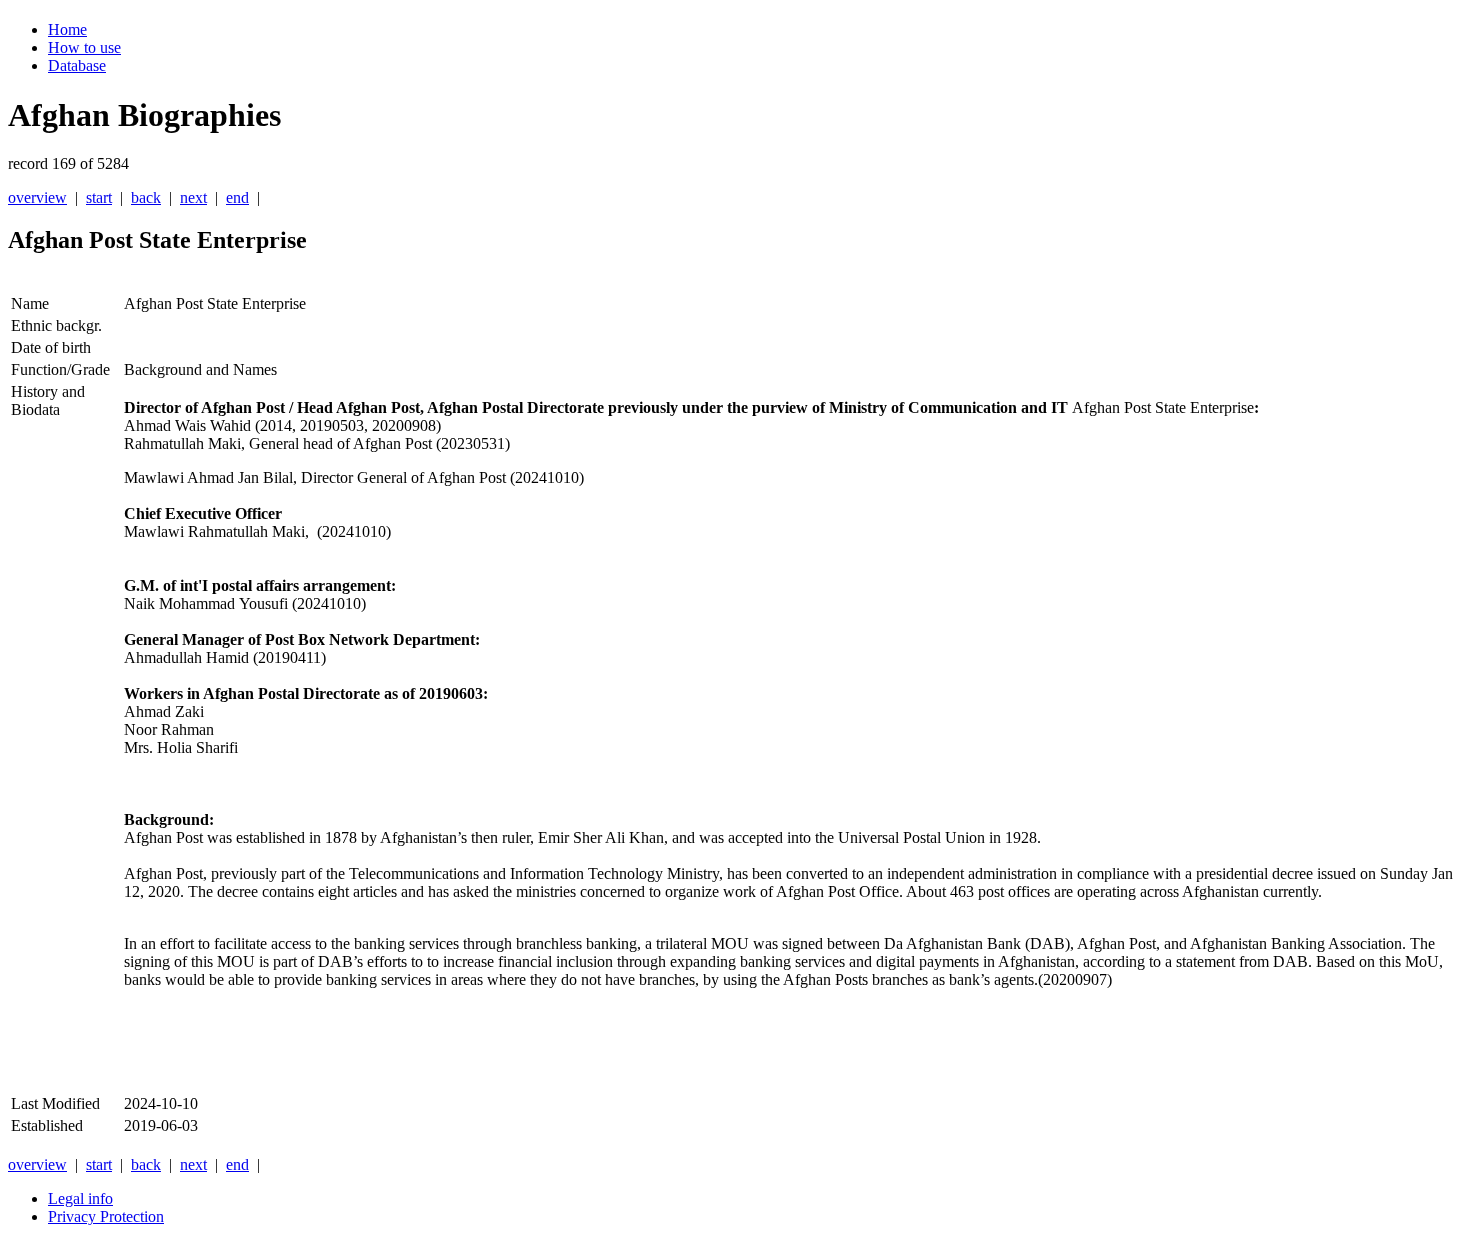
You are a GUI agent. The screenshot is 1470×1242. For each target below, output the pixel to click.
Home (67, 29)
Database (77, 65)
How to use (84, 47)
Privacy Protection (106, 1216)
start (99, 197)
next (193, 197)
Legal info (80, 1198)
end (237, 197)
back (146, 197)
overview (37, 197)
